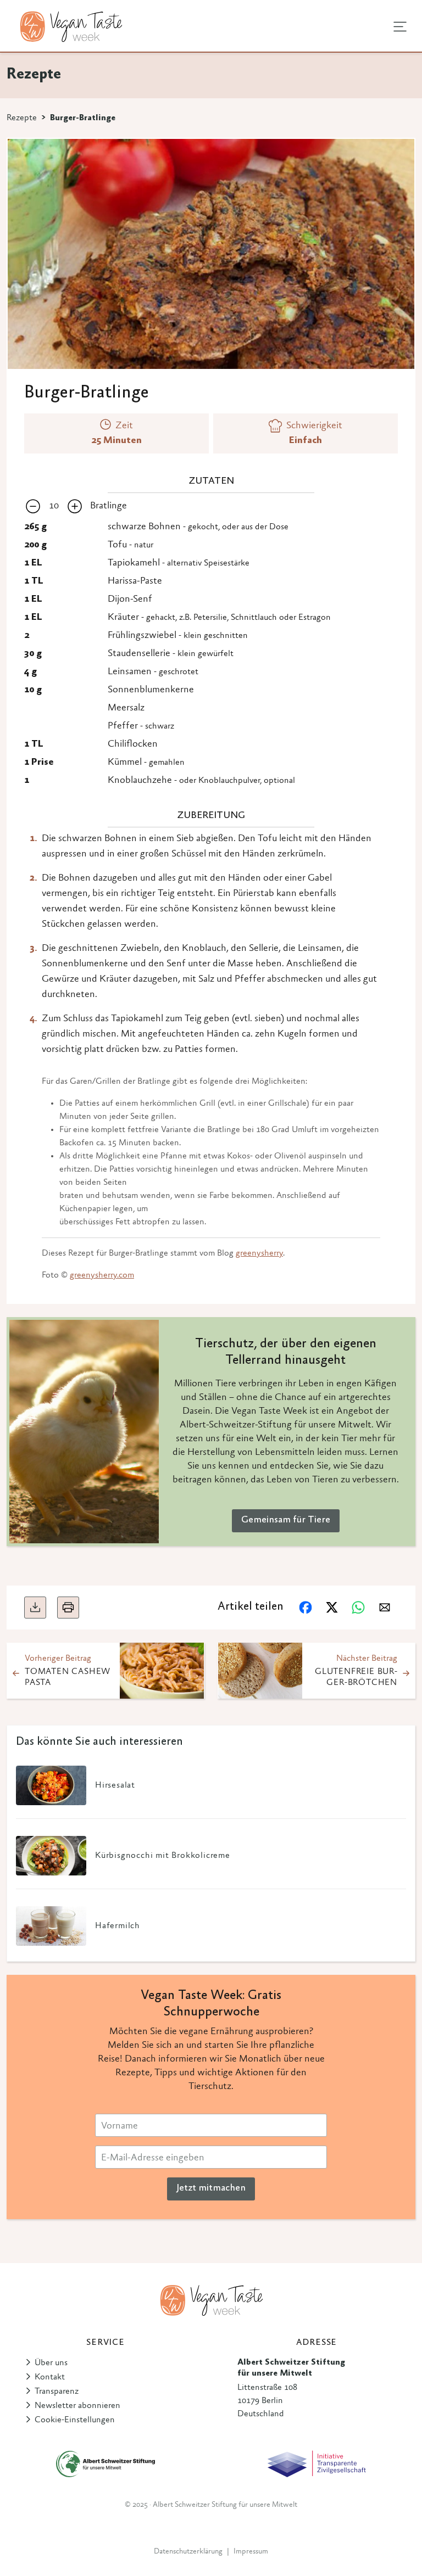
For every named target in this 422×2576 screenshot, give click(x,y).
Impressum (251, 2552)
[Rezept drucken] (68, 1608)
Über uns (51, 2363)
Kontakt (50, 2377)
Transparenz (57, 2392)
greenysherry (259, 1253)
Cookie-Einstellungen (75, 2420)
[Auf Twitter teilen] (332, 1608)
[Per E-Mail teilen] (385, 1608)
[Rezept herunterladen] (35, 1608)
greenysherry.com (102, 1275)
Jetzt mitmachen (211, 2188)
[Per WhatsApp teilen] (358, 1608)
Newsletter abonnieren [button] (77, 2406)
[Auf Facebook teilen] (306, 1608)
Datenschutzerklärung (188, 2552)
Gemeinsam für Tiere (286, 1520)
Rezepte (22, 118)
